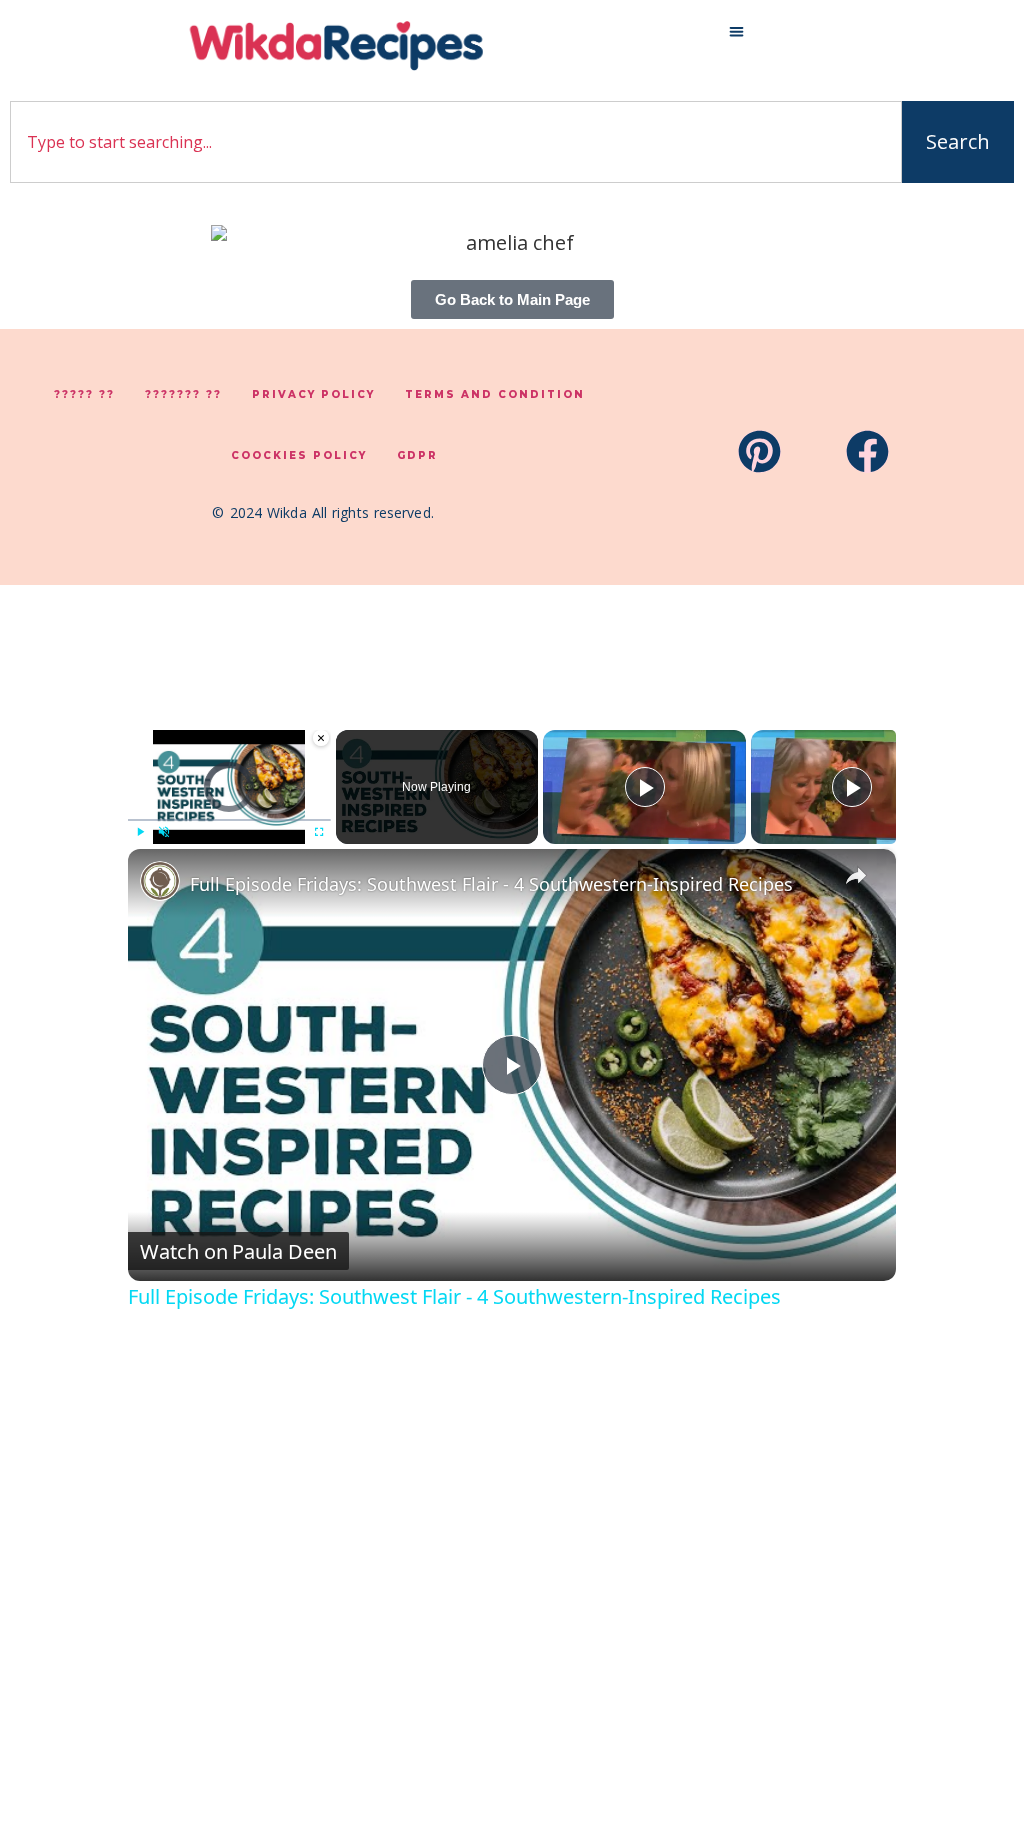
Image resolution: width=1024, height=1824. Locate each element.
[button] (736, 31)
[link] (160, 881)
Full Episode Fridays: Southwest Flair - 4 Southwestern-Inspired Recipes (491, 884)
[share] (856, 875)
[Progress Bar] (229, 820)
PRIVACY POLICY (313, 394)
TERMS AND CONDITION (495, 394)
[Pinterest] (759, 451)
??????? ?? (183, 394)
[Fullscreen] (319, 832)
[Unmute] (164, 832)
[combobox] (456, 142)
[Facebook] (867, 451)
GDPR (417, 455)
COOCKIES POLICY (299, 455)
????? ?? (84, 394)
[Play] (140, 832)
